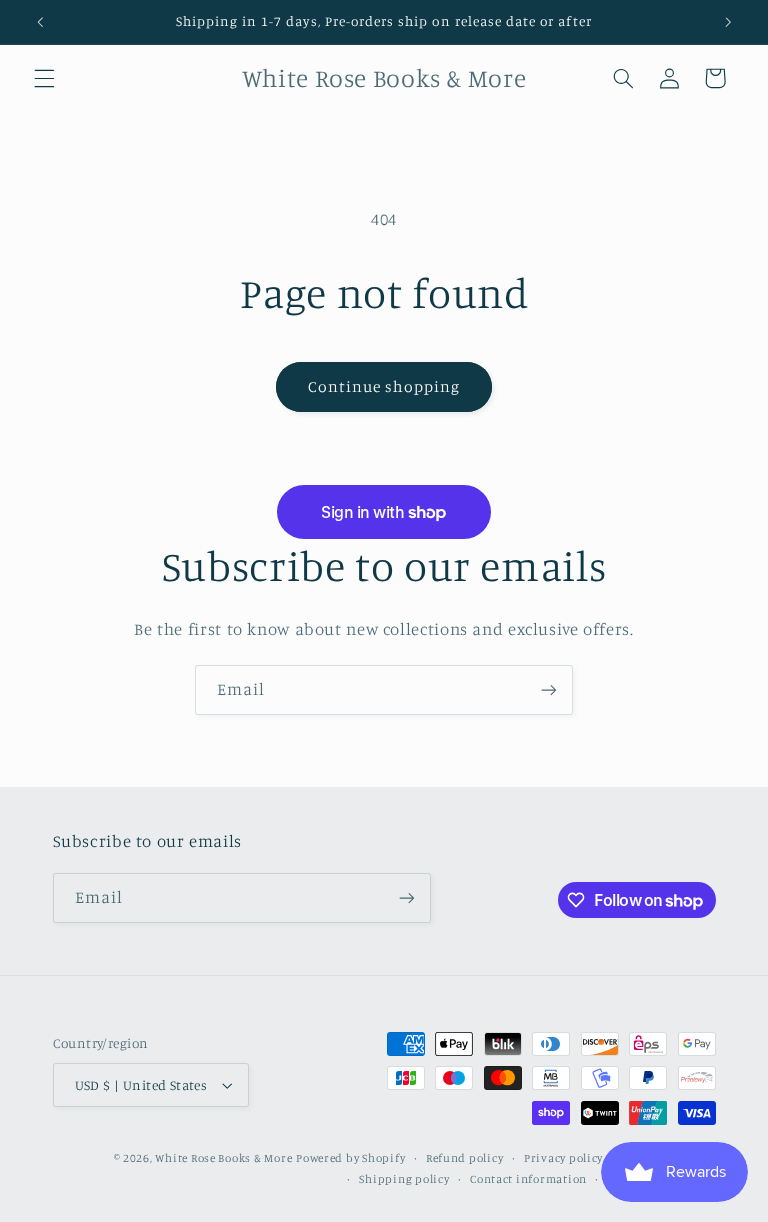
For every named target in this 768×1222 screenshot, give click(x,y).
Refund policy (465, 1158)
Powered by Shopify (350, 1158)
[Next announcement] (728, 22)
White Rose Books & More (223, 1158)
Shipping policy (404, 1179)
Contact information (528, 1179)
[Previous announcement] (40, 22)
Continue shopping (384, 386)
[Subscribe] (549, 689)
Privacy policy (563, 1158)
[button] (44, 78)
